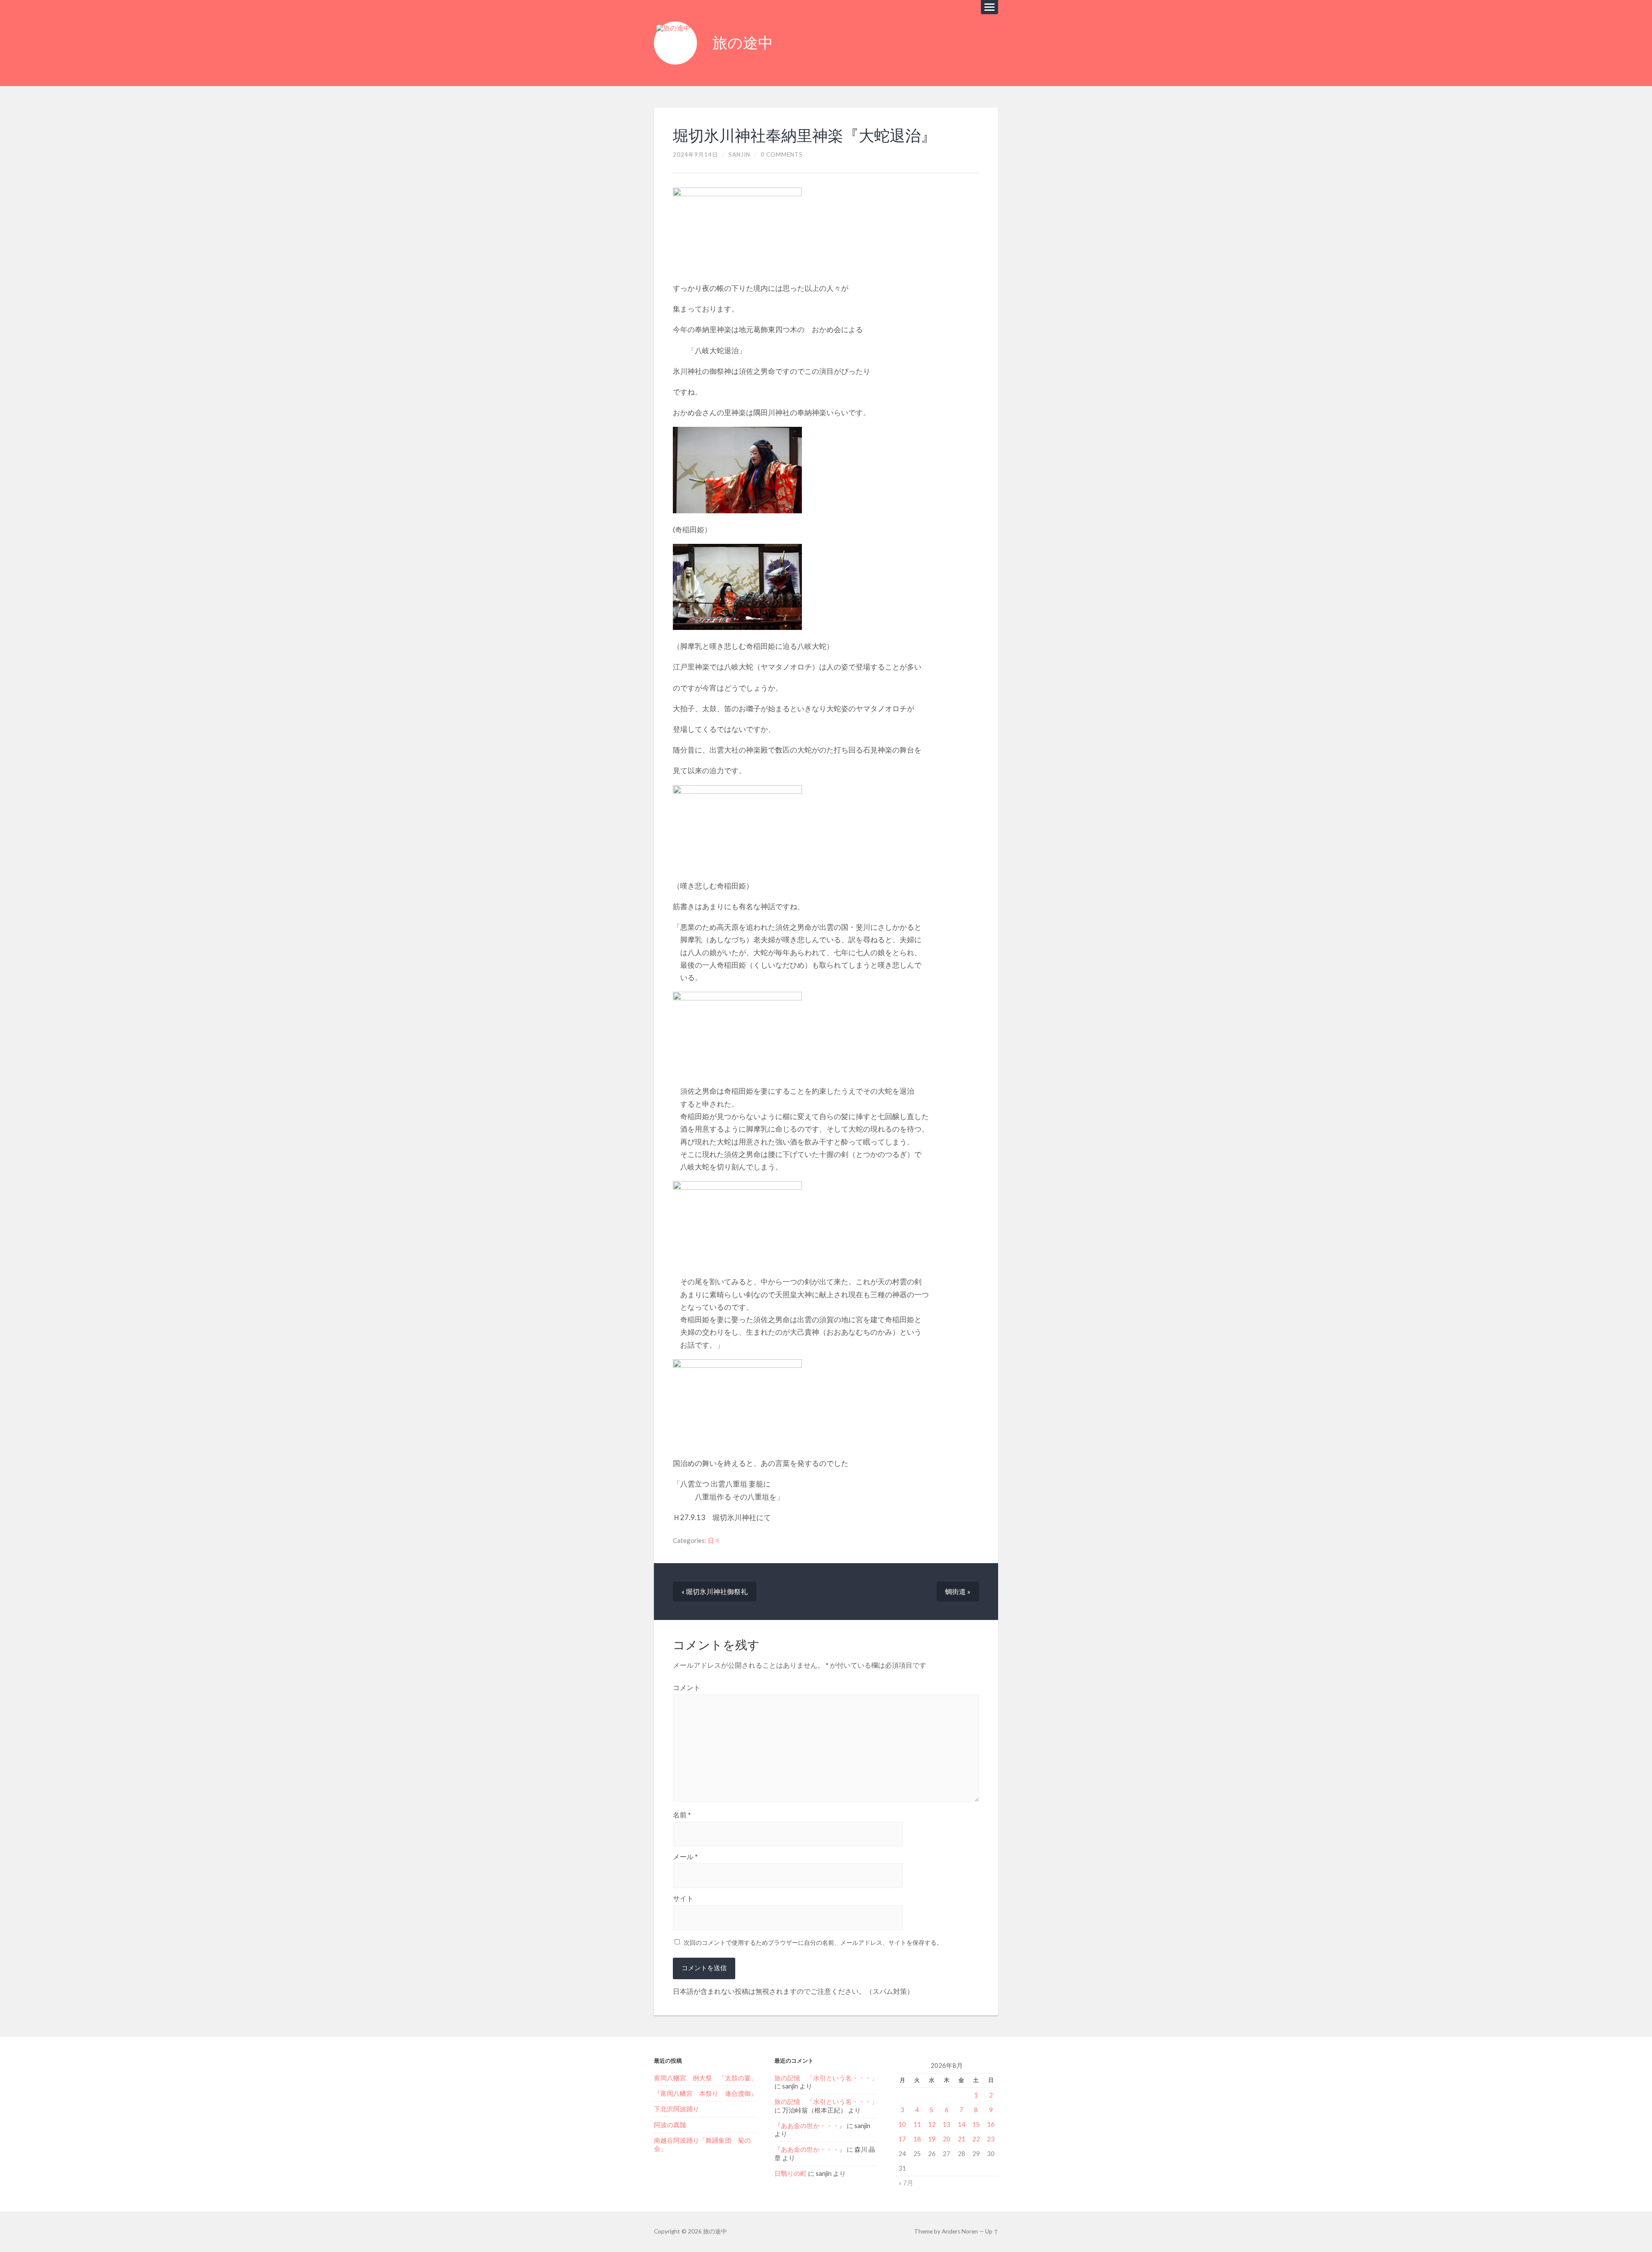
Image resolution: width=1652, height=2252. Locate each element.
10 (902, 2124)
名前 (682, 1815)
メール (685, 1857)
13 (946, 2124)
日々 (714, 1540)
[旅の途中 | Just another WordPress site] (675, 43)
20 (946, 2139)
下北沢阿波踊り (680, 2109)
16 (991, 2124)
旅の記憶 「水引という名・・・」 (826, 2078)
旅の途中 (743, 43)
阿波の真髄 (670, 2125)
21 (962, 2139)
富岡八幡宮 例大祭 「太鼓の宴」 (706, 2078)
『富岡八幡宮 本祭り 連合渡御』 (706, 2093)
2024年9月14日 (695, 154)
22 (976, 2139)
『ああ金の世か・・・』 (810, 2126)
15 (976, 2124)
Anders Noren (960, 2231)
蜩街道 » (958, 1591)
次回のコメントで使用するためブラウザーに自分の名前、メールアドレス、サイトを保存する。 (813, 1942)
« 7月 (906, 2183)
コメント (687, 1687)
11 (917, 2124)
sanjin (739, 154)
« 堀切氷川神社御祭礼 (715, 1591)
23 (991, 2139)
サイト (683, 1898)
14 (962, 2124)
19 (932, 2139)
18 (917, 2139)
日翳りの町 (791, 2173)
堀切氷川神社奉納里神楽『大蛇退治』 (804, 136)
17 (902, 2139)
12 (932, 2124)
